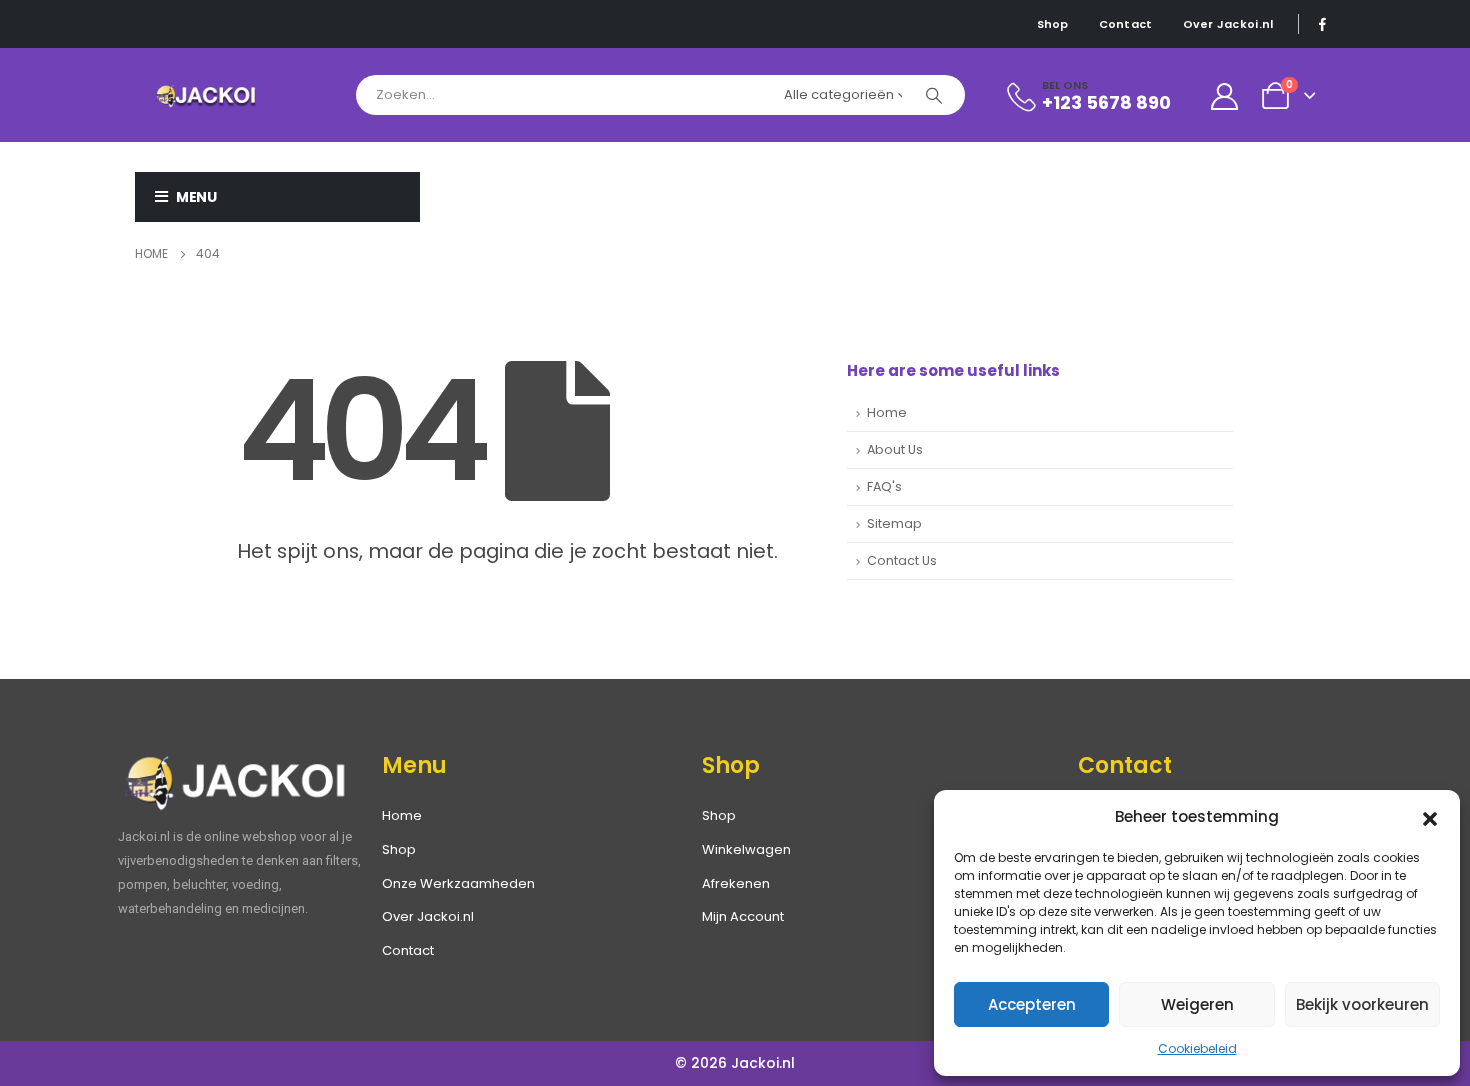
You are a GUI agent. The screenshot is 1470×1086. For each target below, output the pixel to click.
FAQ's (884, 486)
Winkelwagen (746, 849)
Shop (1053, 24)
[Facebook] (1322, 24)
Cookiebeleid (1197, 1048)
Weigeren (1197, 1004)
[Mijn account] (1225, 95)
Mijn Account (743, 916)
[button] (1430, 817)
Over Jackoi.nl (1228, 24)
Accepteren (1032, 1004)
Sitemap (894, 523)
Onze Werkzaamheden (458, 883)
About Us (895, 449)
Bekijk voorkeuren (1362, 1004)
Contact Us (902, 560)
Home (887, 412)
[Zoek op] (934, 95)
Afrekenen (736, 883)
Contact (1126, 24)
